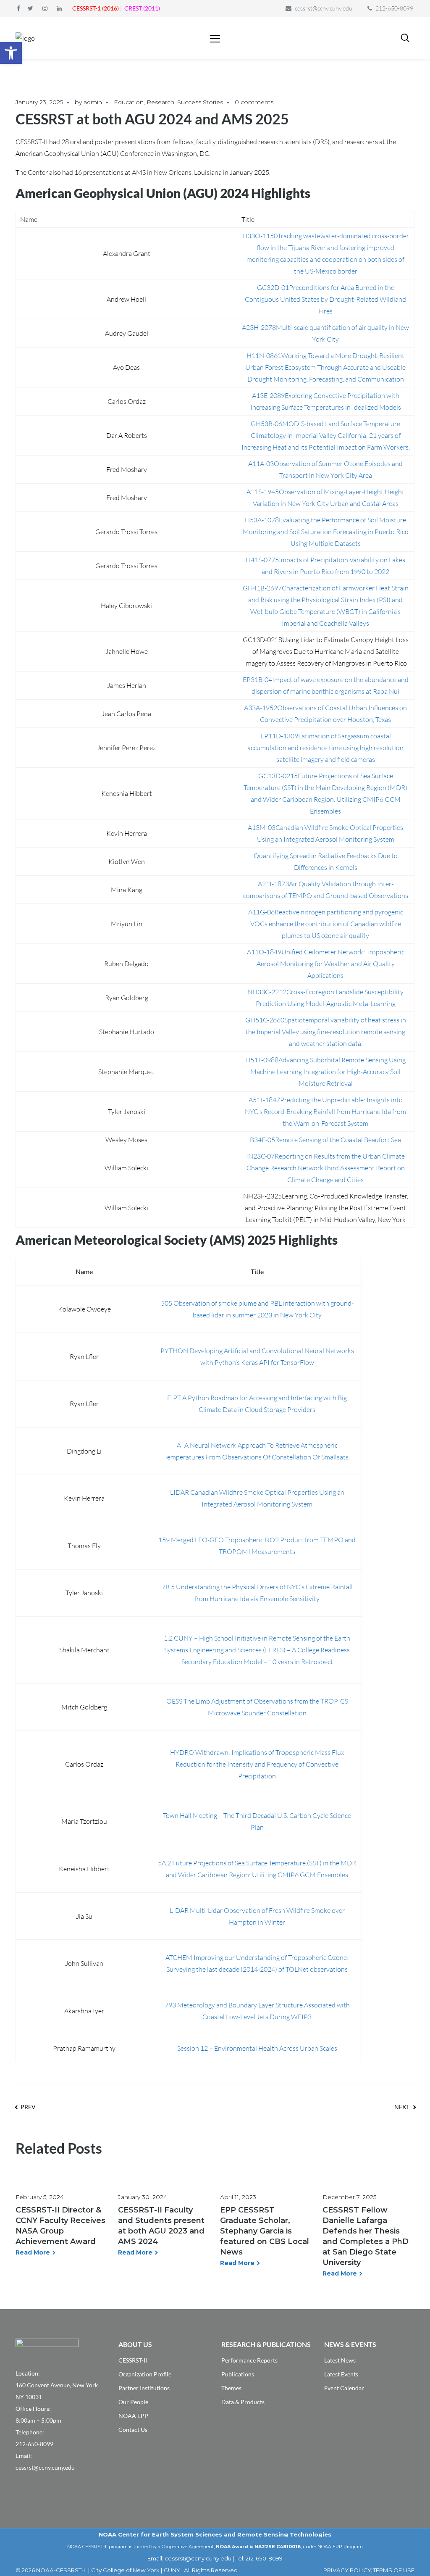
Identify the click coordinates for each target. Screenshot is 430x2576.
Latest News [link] (340, 2360)
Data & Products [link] (243, 2402)
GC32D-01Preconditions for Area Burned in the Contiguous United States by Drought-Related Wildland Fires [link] (325, 299)
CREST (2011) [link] (142, 8)
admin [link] (93, 102)
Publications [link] (238, 2374)
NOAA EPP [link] (133, 2416)
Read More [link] (33, 2252)
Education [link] (129, 102)
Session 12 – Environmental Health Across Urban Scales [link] (257, 2048)
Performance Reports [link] (249, 2360)
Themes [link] (231, 2388)
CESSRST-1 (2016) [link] (96, 8)
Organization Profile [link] (145, 2374)
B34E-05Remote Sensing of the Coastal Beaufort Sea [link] (325, 1140)
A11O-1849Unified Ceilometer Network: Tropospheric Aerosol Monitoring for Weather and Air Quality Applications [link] (326, 964)
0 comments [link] (254, 102)
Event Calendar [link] (344, 2388)
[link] (11, 53)
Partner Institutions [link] (144, 2388)
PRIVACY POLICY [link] (347, 2570)
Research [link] (160, 102)
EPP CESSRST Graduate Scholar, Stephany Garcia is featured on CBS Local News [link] (265, 2231)
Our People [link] (133, 2402)
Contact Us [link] (133, 2430)
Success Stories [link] (200, 102)
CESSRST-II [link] (133, 2360)
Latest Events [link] (341, 2374)
